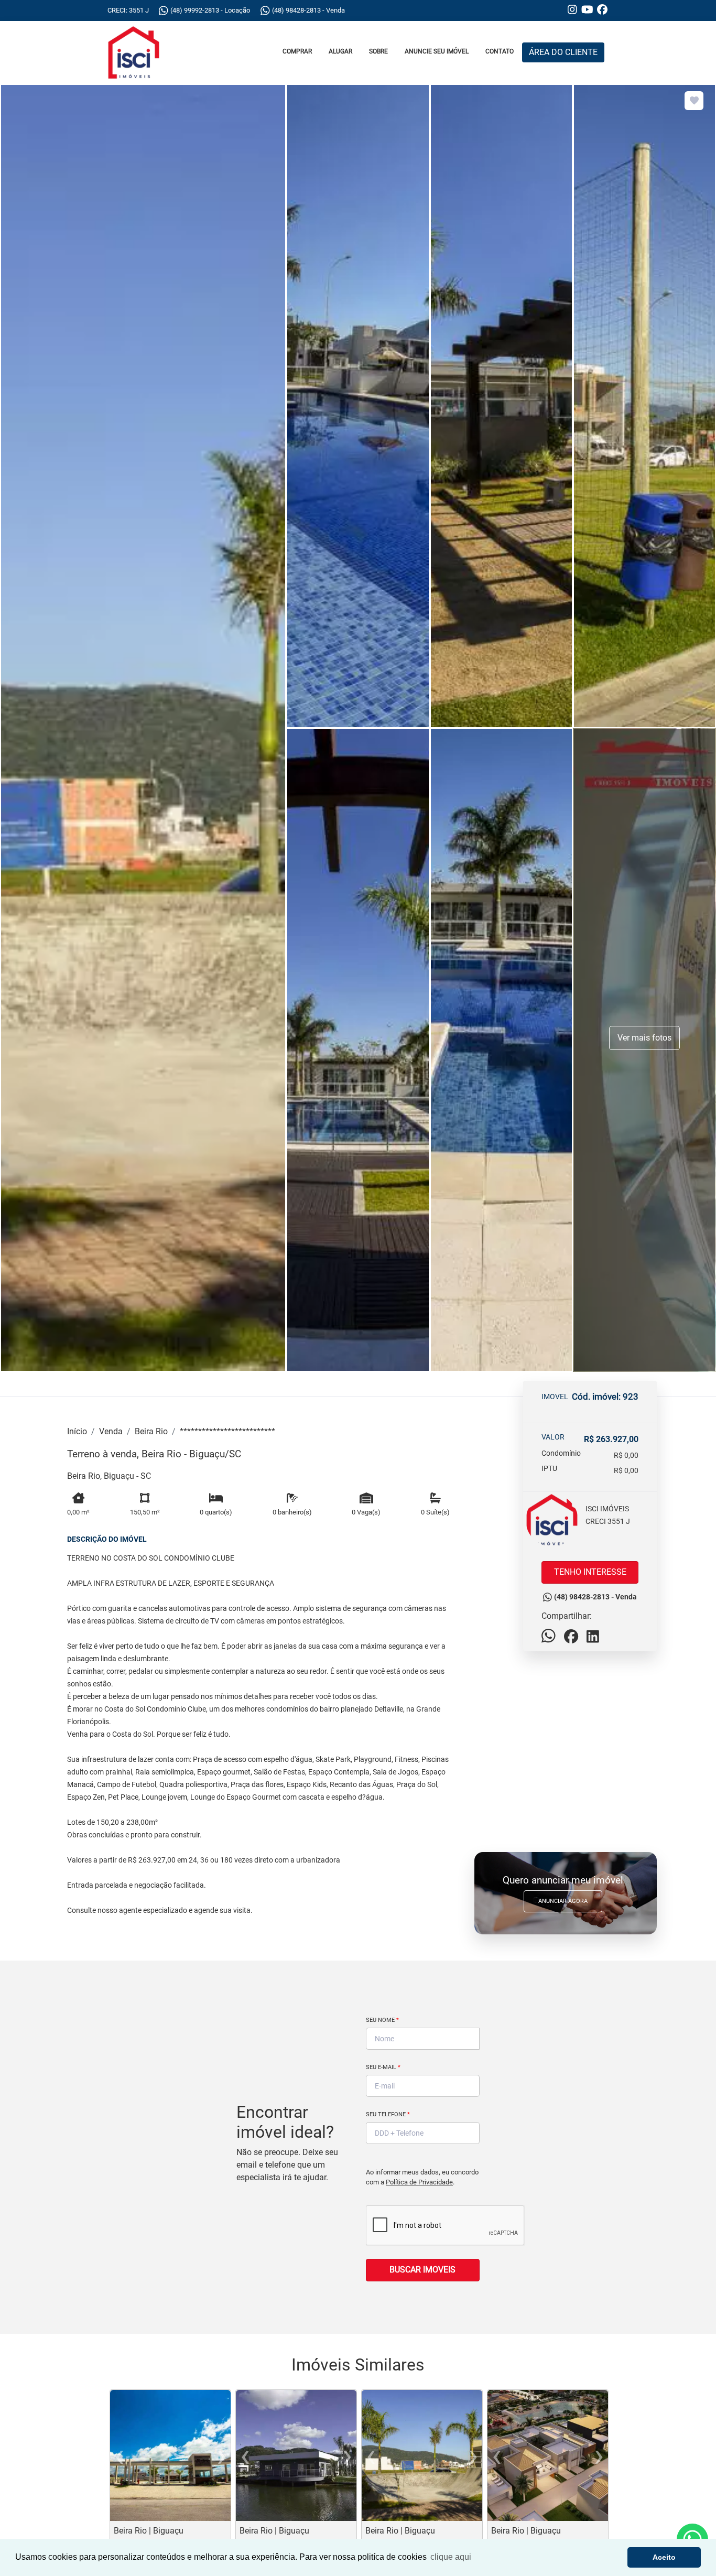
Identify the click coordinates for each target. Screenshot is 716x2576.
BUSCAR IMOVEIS (422, 2270)
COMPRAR (297, 51)
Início (77, 1431)
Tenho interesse (590, 1572)
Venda (111, 1431)
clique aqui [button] (451, 2557)
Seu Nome (382, 2020)
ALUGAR (340, 51)
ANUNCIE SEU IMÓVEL (437, 51)
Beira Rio (151, 1431)
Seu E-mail (383, 2067)
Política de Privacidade (419, 2182)
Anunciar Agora (563, 1901)
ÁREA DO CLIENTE (563, 52)
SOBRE (378, 51)
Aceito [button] (664, 2557)
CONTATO (500, 51)
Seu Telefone (388, 2114)
